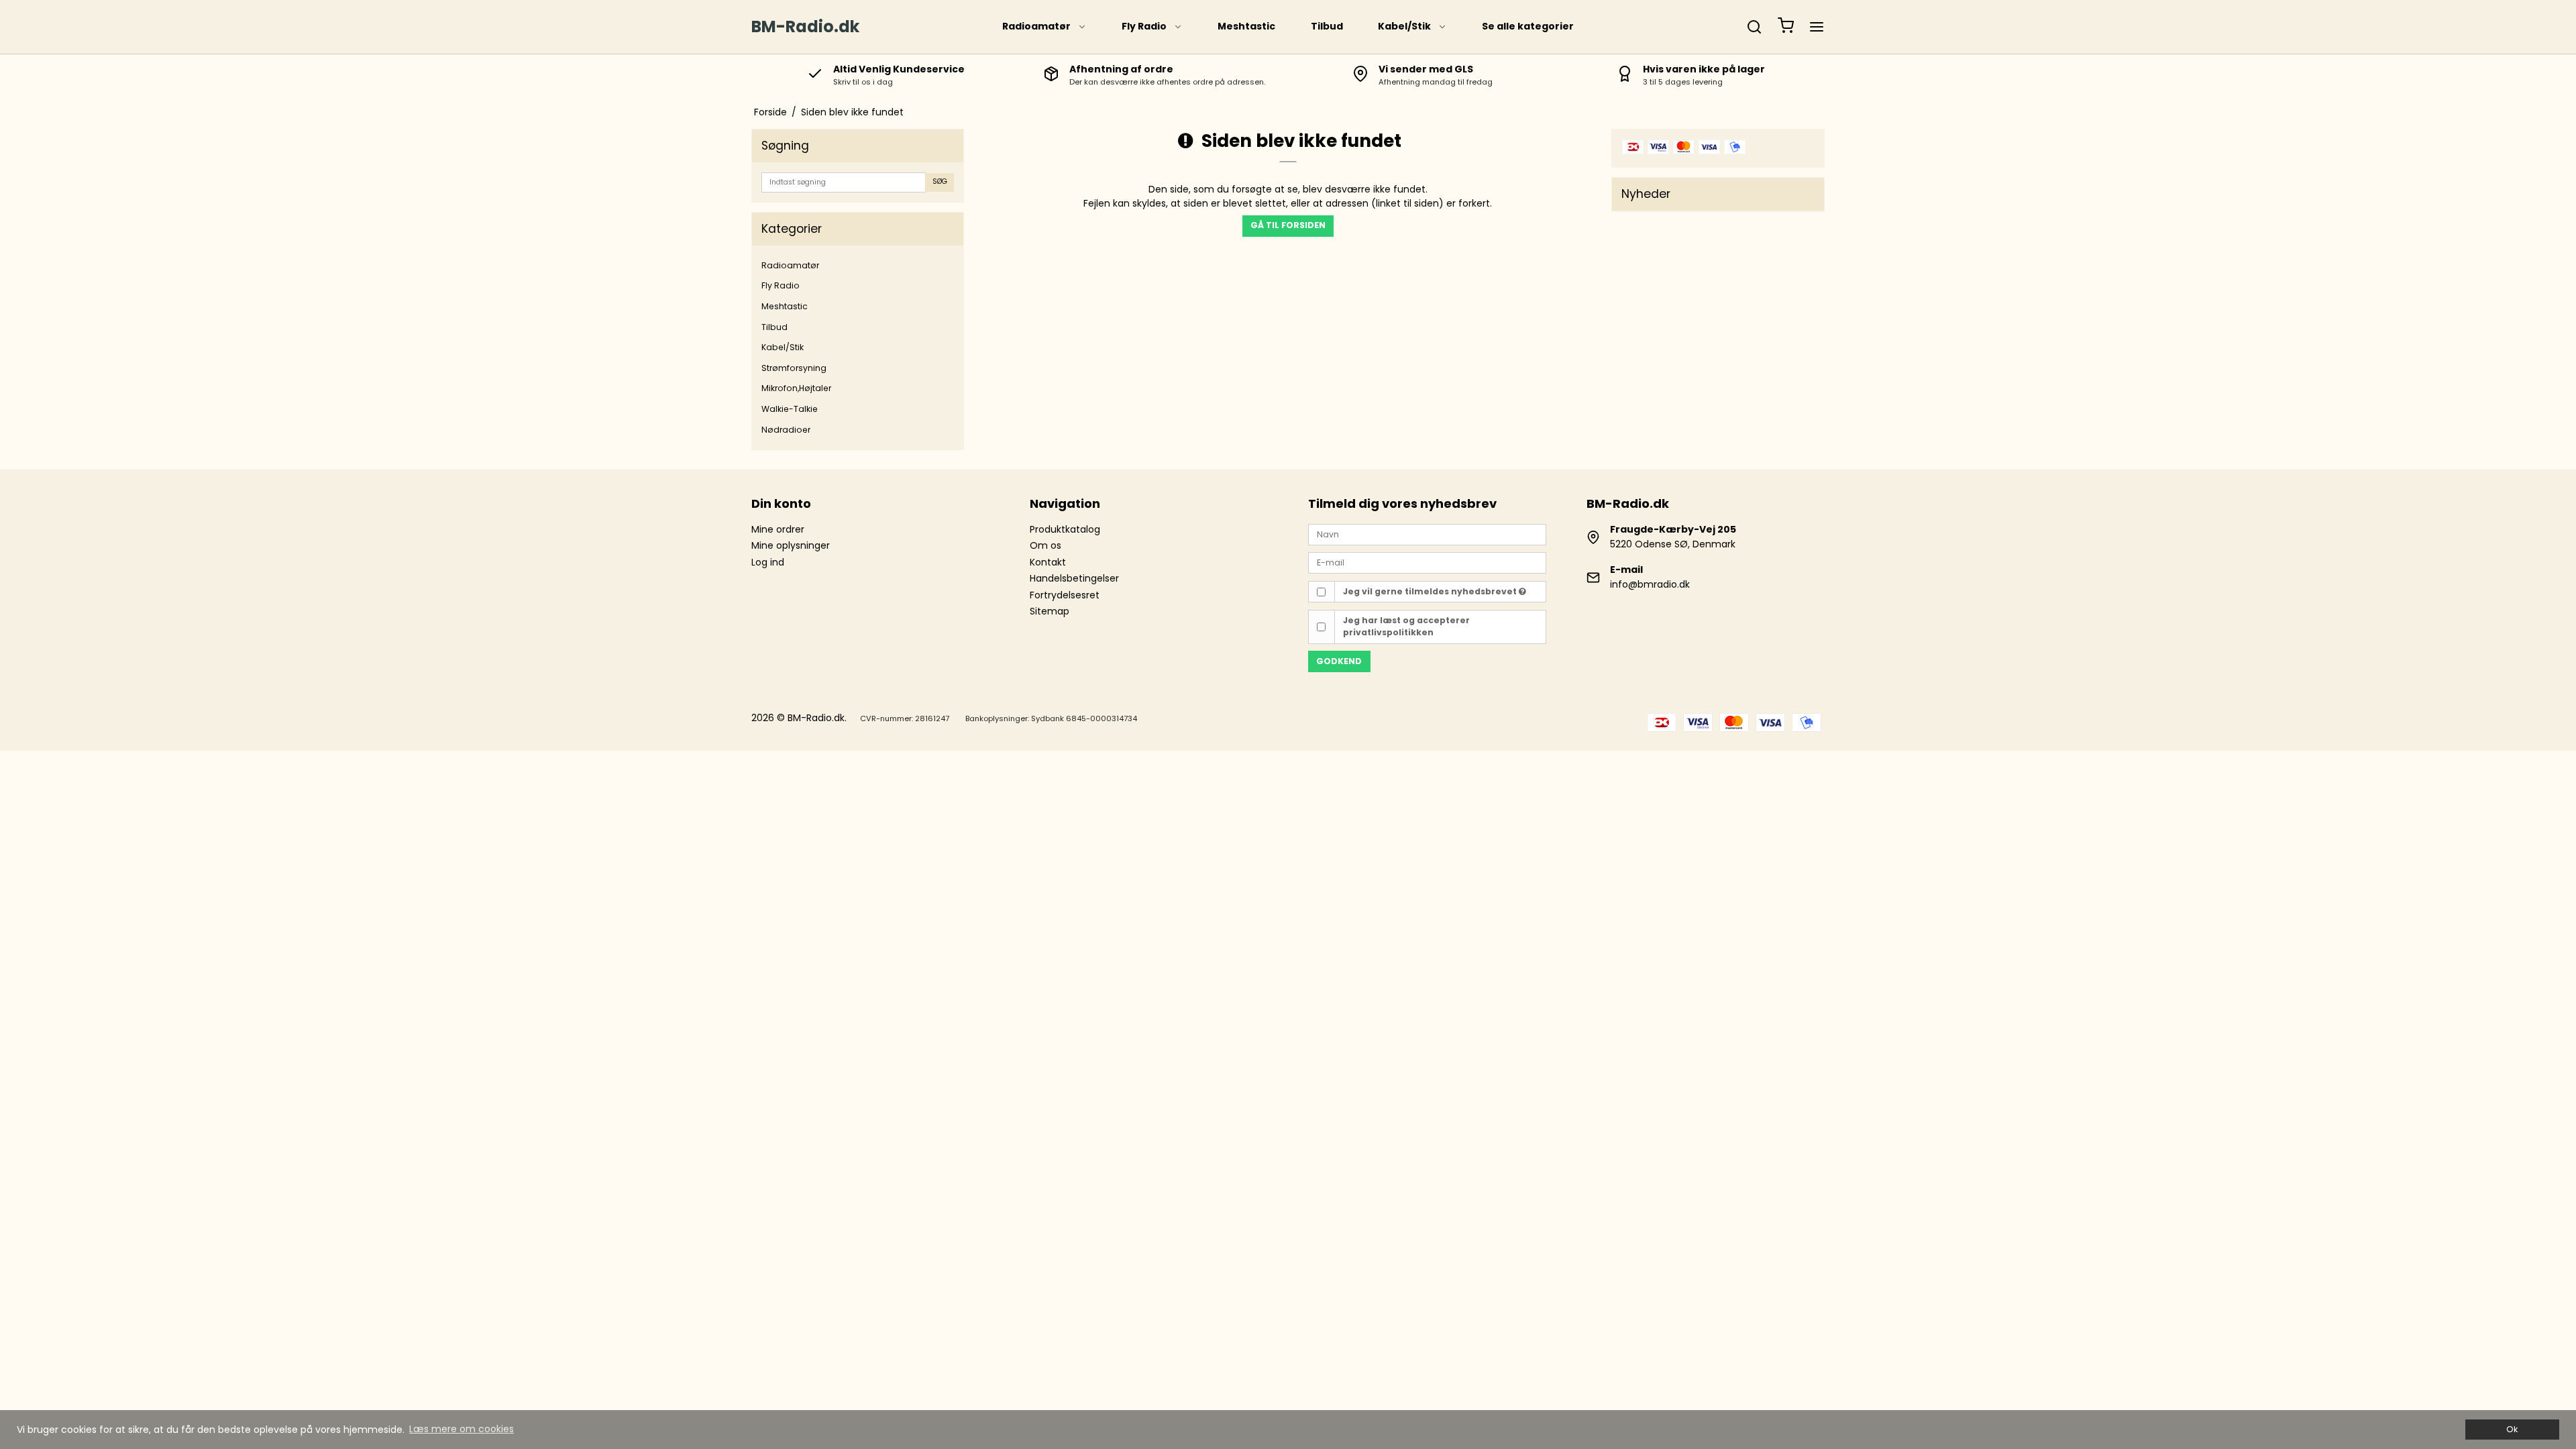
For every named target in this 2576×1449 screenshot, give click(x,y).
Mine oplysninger (791, 545)
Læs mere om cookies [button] (462, 1429)
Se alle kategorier (1528, 26)
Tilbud (1327, 26)
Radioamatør (1036, 26)
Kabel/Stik (1404, 26)
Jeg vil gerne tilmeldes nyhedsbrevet (1431, 591)
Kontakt (1048, 562)
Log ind (768, 562)
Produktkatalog (1065, 529)
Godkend (1339, 661)
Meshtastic (1246, 26)
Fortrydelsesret (1065, 595)
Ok (2512, 1429)
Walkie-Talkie (790, 409)
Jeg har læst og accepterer (1406, 626)
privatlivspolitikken (1388, 632)
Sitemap (1050, 611)
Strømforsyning (794, 368)
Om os (1045, 545)
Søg (940, 181)
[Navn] (1427, 534)
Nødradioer (786, 430)
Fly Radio (1144, 26)
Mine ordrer (778, 529)
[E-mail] (1427, 562)
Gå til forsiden (1288, 225)
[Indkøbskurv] (1786, 27)
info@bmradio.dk (1650, 584)
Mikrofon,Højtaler (796, 388)
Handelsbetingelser (1074, 578)
